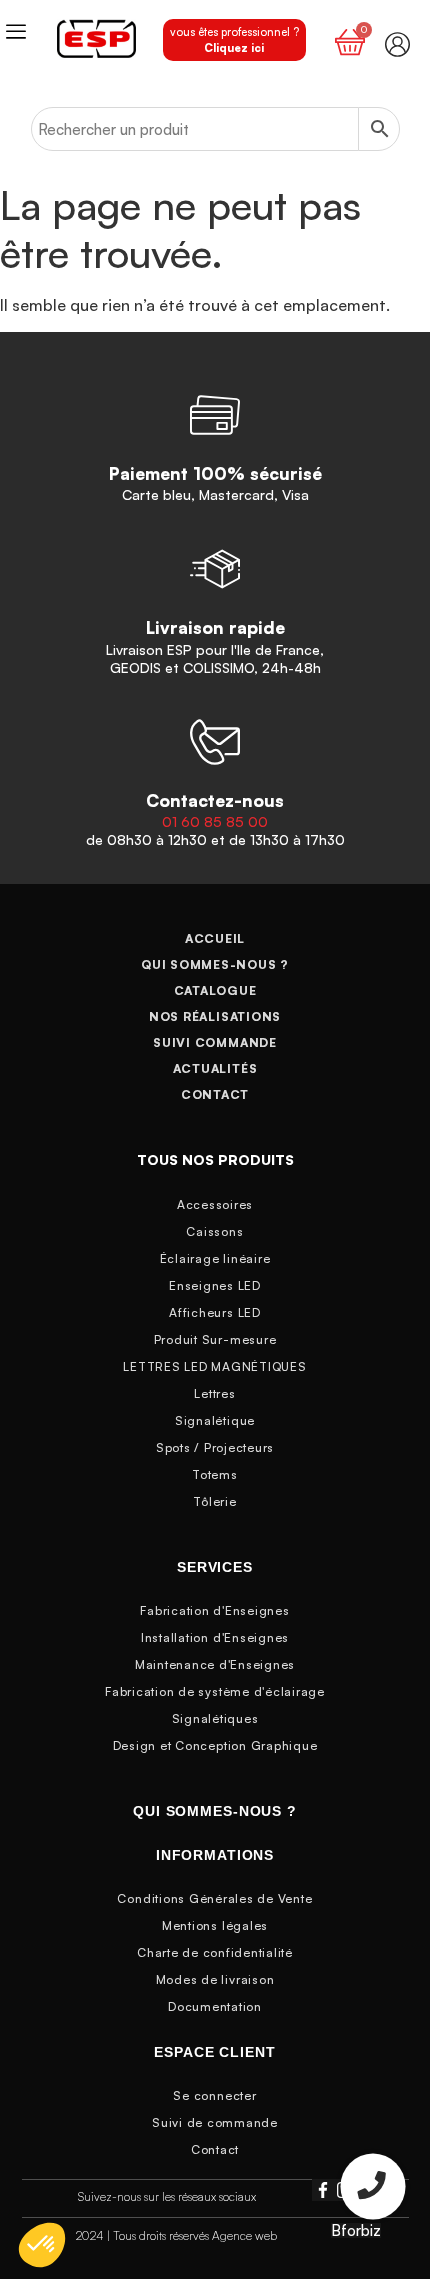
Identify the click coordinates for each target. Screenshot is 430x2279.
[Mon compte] (397, 44)
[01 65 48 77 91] (373, 2189)
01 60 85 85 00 (215, 821)
